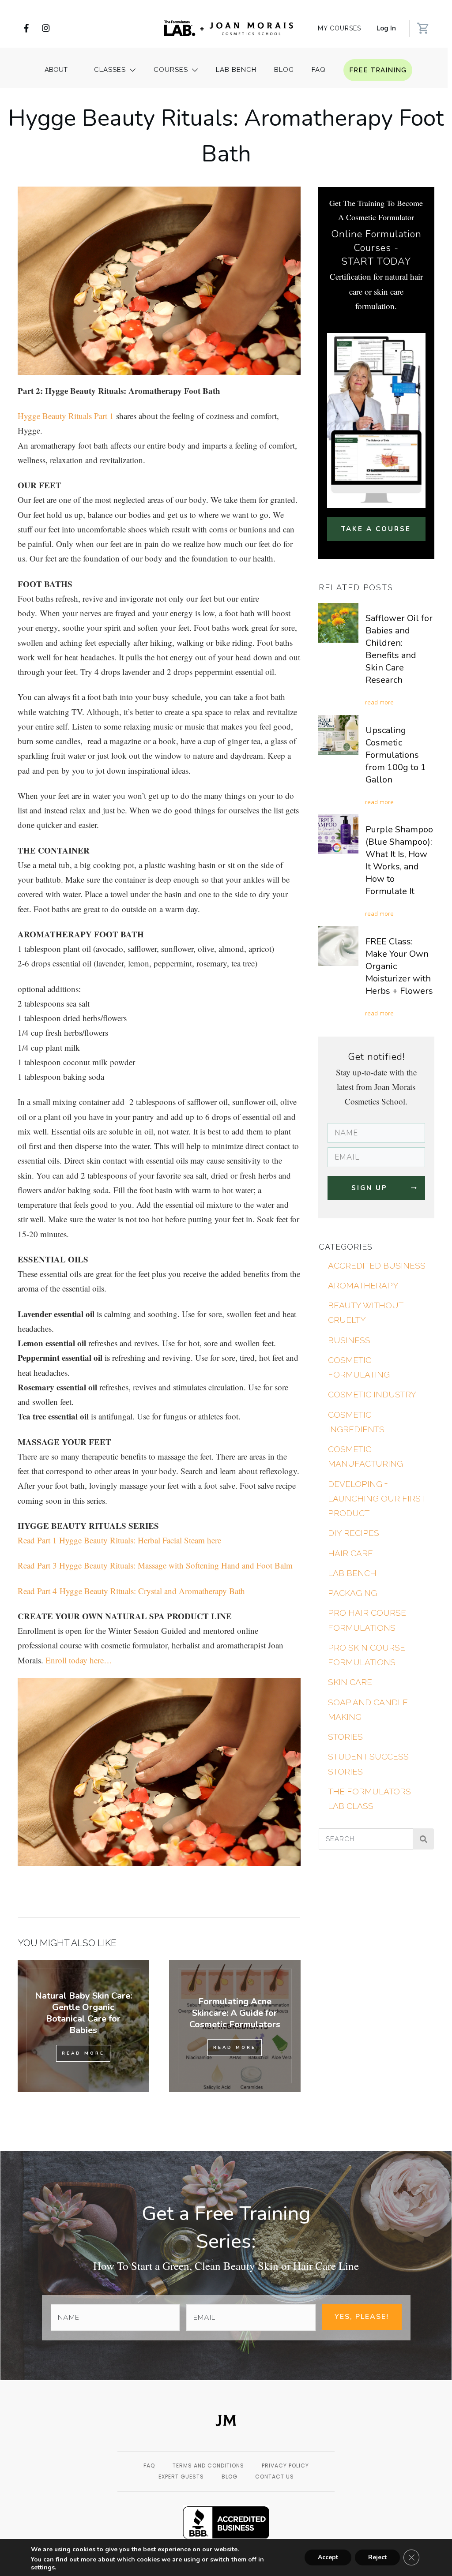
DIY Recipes (354, 1533)
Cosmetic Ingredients (356, 1422)
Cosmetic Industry (372, 1394)
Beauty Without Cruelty (365, 1312)
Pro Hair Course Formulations (367, 1620)
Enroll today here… (79, 1660)
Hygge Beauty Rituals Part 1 (66, 416)
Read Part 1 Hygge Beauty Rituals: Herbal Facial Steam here (119, 1540)
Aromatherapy (363, 1285)
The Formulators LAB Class (369, 1799)
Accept (328, 2557)
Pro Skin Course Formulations (367, 1655)
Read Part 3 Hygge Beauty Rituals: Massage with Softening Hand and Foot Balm (155, 1565)
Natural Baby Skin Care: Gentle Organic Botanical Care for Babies (83, 2013)
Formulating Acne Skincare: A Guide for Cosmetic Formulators (235, 2013)
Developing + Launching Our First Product (377, 1499)
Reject (377, 2557)
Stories (345, 1737)
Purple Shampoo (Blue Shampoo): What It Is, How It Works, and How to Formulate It (399, 860)
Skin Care (350, 1682)
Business (349, 1340)
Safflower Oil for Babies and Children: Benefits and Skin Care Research (399, 649)
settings (43, 2568)
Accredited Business (377, 1266)
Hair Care (350, 1553)
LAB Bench (352, 1573)
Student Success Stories (368, 1764)
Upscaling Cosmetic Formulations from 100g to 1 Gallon (396, 755)
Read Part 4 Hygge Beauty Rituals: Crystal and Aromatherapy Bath (131, 1591)
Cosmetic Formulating (359, 1367)
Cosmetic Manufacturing (365, 1456)
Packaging (352, 1593)
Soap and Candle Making (368, 1709)
